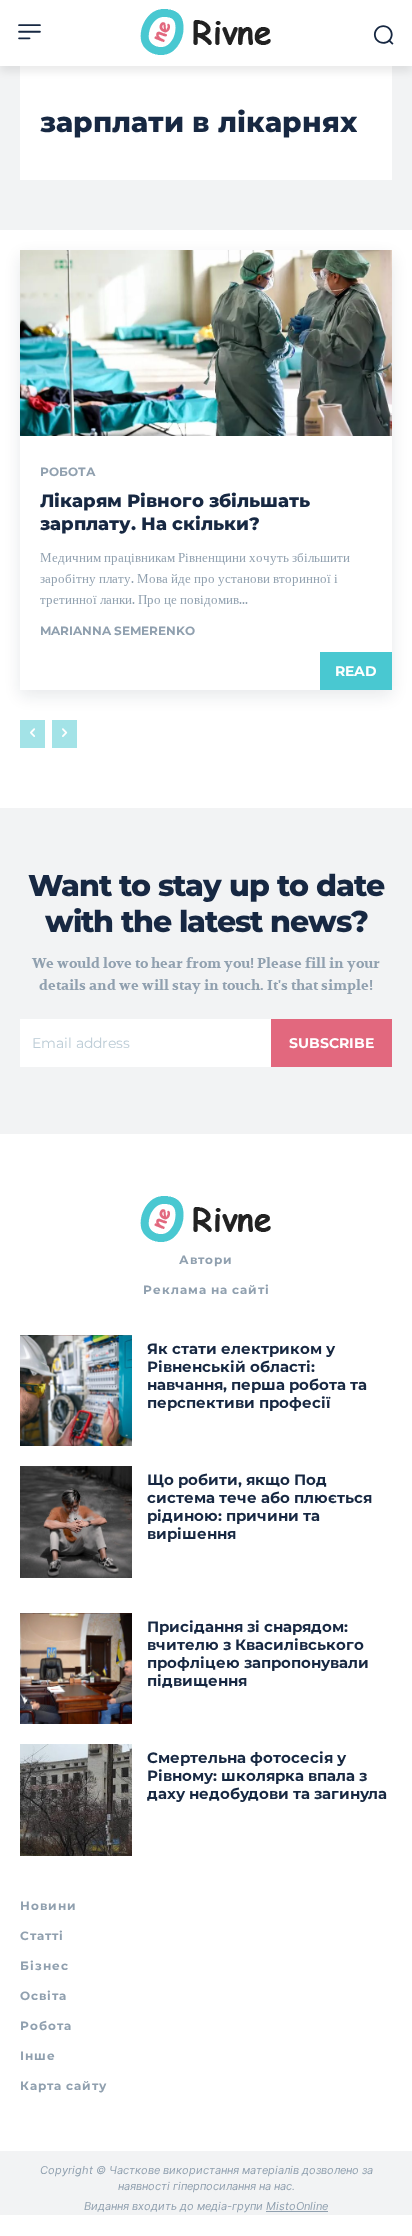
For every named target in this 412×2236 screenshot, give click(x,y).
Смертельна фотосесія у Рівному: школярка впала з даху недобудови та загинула (267, 1775)
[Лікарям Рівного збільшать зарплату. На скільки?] (206, 343)
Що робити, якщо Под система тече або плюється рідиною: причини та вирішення (259, 1506)
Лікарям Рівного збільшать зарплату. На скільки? (175, 512)
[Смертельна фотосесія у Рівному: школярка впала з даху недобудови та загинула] (76, 1800)
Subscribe (331, 1043)
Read (356, 671)
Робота (68, 472)
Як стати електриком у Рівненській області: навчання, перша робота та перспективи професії (257, 1375)
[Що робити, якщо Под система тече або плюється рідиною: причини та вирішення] (76, 1522)
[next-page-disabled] (64, 734)
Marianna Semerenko (117, 630)
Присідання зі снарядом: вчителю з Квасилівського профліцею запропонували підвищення (258, 1653)
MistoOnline (297, 2206)
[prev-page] (32, 734)
